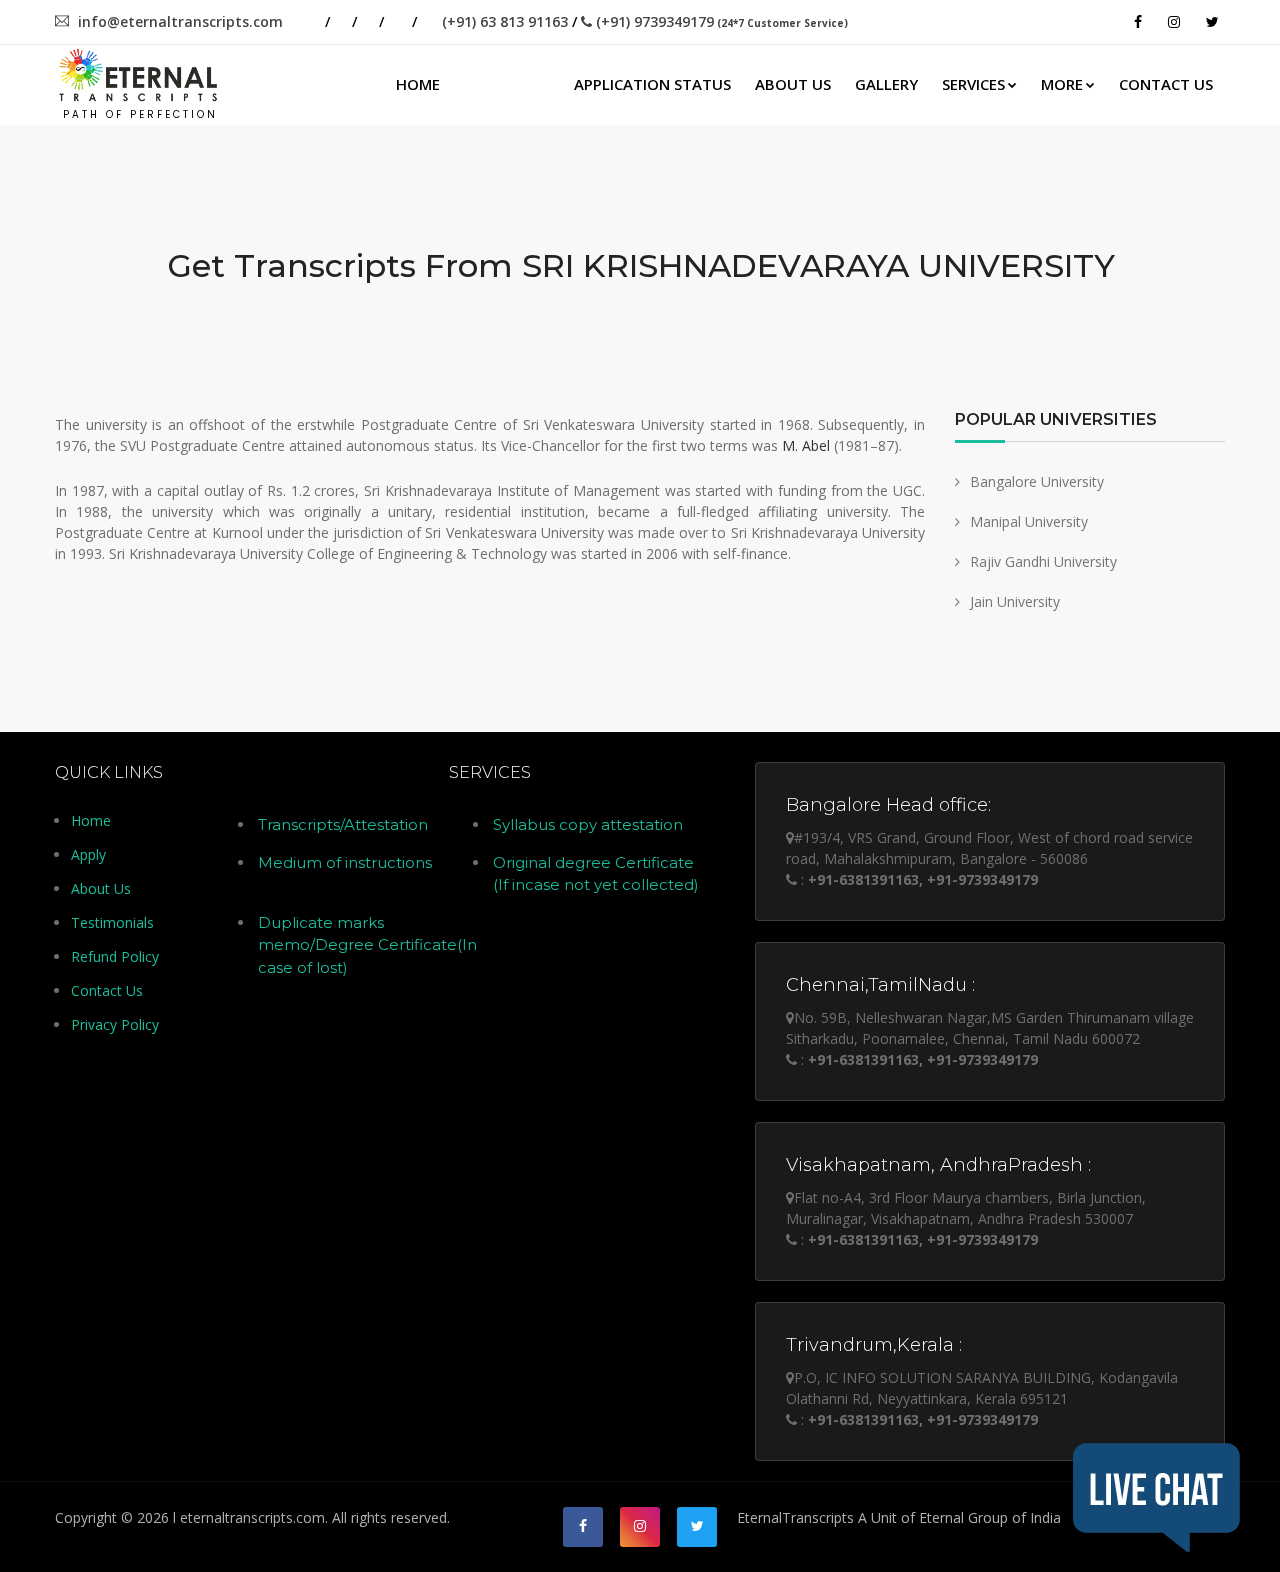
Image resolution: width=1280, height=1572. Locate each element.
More (1062, 84)
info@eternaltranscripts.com (180, 21)
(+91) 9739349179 (720, 21)
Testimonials (112, 922)
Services (973, 84)
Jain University (1015, 601)
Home (418, 84)
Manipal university (1029, 521)
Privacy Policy (115, 1024)
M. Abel (806, 445)
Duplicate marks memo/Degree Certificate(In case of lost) (367, 945)
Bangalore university (1037, 481)
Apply (88, 854)
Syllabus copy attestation (588, 824)
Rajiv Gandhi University (1043, 561)
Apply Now (507, 84)
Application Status (652, 84)
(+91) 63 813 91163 (505, 21)
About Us (793, 84)
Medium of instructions (345, 862)
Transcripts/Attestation (343, 824)
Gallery (886, 84)
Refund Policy (115, 956)
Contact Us (1166, 84)
